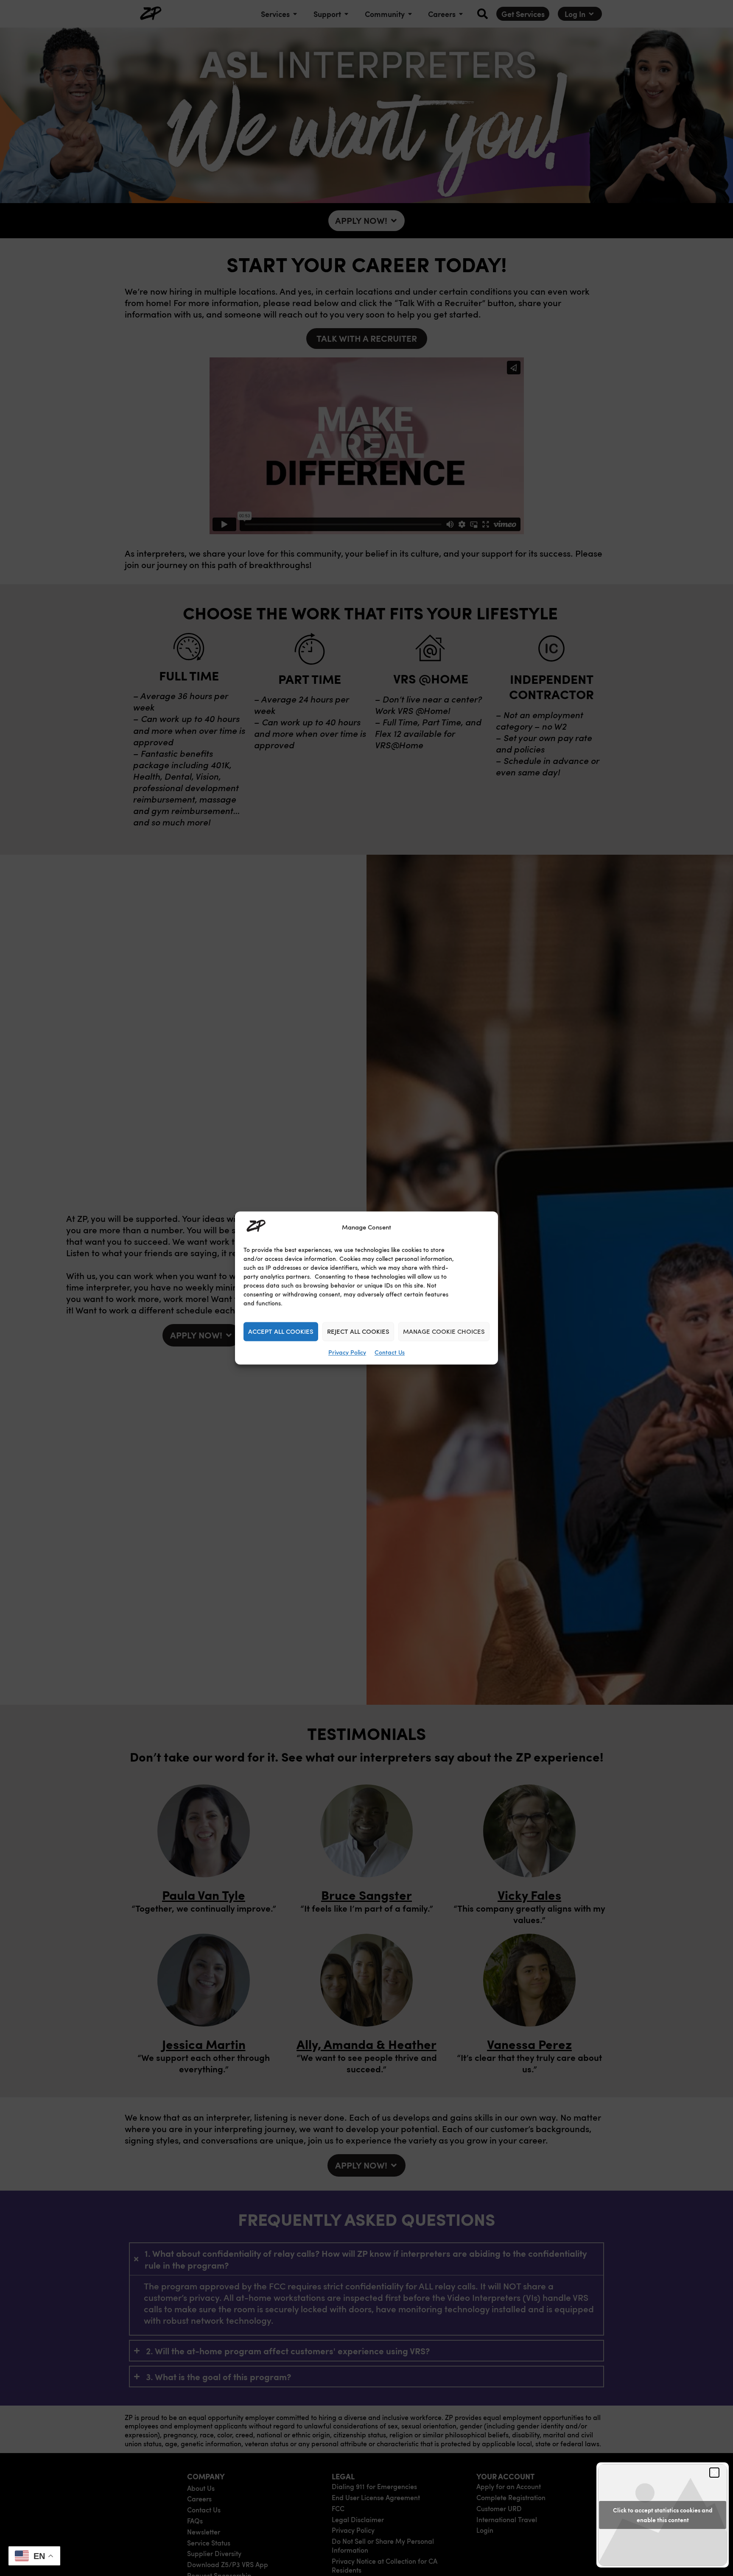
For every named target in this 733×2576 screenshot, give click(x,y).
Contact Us (390, 1353)
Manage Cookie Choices (444, 1332)
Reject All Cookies (358, 1332)
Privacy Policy (347, 1353)
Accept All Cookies (281, 1332)
